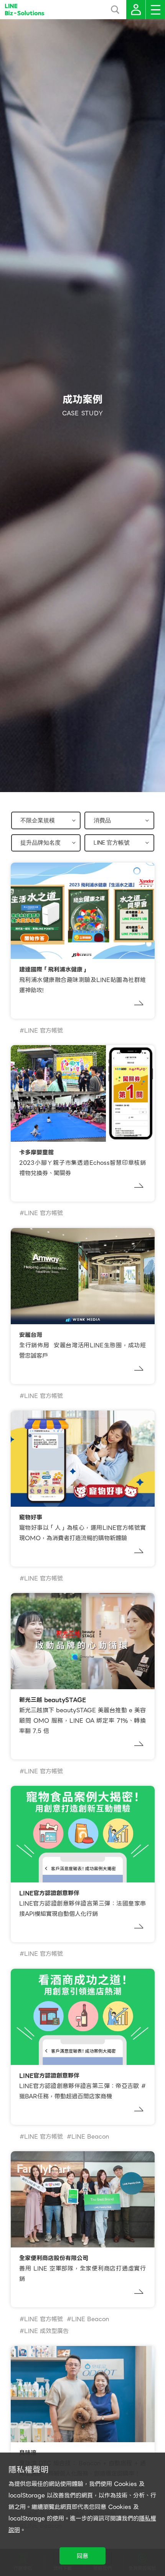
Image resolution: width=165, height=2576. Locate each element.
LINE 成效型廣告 (46, 2331)
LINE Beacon (90, 2137)
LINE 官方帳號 (44, 1031)
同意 (82, 2556)
